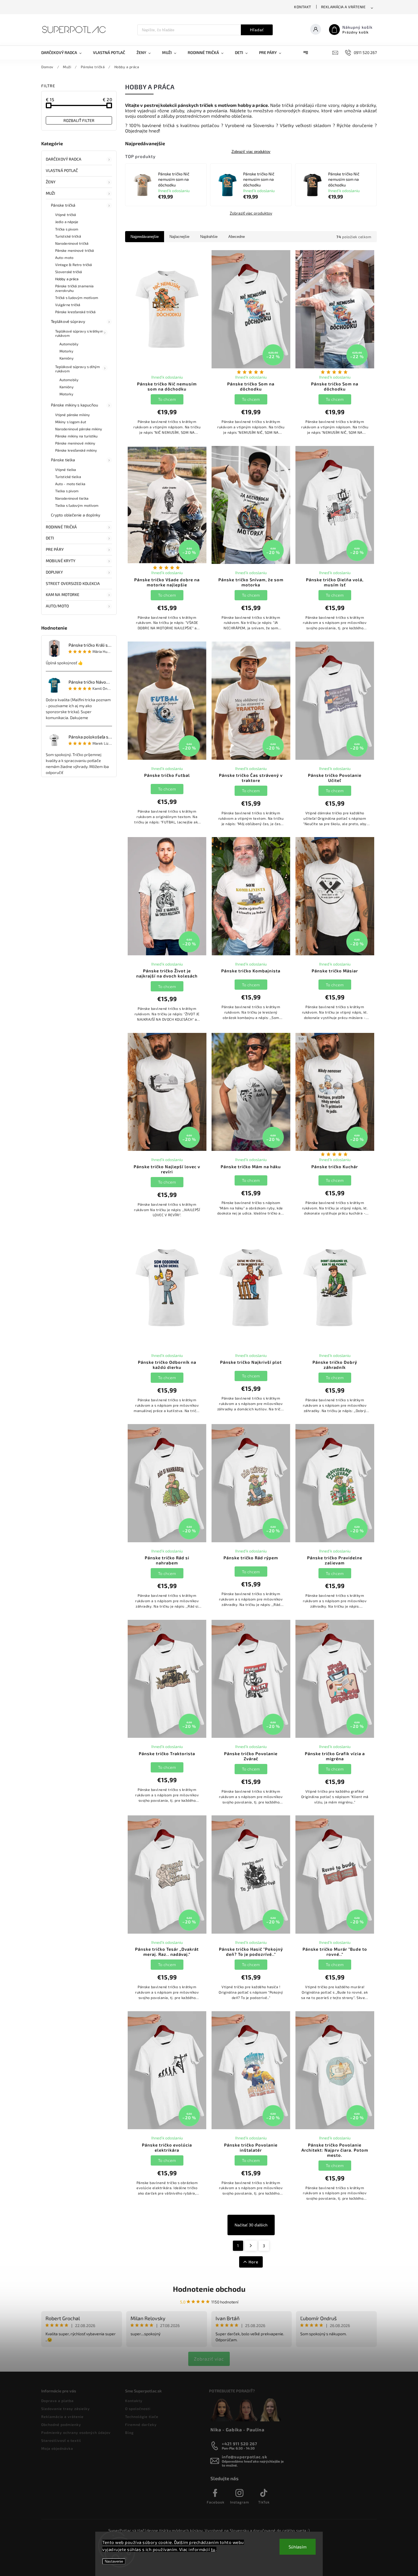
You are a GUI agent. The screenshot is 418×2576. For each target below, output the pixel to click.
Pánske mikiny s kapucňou (75, 405)
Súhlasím (298, 2547)
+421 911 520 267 (240, 2444)
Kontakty (134, 2401)
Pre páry (55, 549)
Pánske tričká (63, 205)
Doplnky (54, 572)
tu (213, 2549)
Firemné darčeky (141, 2425)
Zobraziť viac (209, 2359)
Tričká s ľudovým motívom (77, 298)
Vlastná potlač (62, 170)
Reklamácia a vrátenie (343, 7)
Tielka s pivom (67, 491)
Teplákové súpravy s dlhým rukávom (78, 369)
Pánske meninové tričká (75, 250)
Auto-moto (64, 258)
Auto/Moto (57, 606)
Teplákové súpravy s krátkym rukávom (79, 333)
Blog (129, 2432)
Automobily (69, 344)
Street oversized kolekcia (73, 583)
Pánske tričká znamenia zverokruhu (74, 288)
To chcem (167, 399)
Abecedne (237, 237)
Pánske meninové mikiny (75, 443)
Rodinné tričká (61, 527)
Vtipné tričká (66, 215)
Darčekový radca (64, 159)
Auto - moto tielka (70, 484)
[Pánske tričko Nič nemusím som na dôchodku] (142, 185)
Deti (50, 538)
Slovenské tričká (69, 272)
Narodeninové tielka (72, 498)
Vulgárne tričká (68, 305)
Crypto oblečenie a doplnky (76, 515)
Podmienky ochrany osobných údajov (76, 2432)
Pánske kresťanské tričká (75, 312)
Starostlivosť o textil (61, 2440)
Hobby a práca (67, 279)
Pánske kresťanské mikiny (76, 450)
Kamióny (67, 358)
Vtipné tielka (66, 470)
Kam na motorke (63, 594)
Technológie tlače (142, 2417)
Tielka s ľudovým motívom (77, 505)
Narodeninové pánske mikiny (79, 429)
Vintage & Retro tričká (74, 265)
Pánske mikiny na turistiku (76, 436)
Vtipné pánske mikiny (73, 415)
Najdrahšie (209, 237)
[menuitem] (64, 53)
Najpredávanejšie (145, 237)
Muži (50, 193)
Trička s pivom (67, 229)
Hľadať (257, 30)
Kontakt (303, 7)
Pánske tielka (63, 460)
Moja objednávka (57, 2448)
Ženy (51, 182)
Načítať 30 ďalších (251, 2225)
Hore (254, 2262)
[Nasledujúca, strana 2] (251, 2246)
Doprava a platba (57, 2401)
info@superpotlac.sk (245, 2457)
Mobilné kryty (61, 561)
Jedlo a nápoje (67, 222)
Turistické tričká (68, 236)
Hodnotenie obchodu (209, 2289)
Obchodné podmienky (61, 2425)
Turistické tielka (68, 477)
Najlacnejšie (179, 237)
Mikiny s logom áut (71, 422)
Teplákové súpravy (68, 321)
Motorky (66, 351)
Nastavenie (114, 2561)
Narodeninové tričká (72, 243)
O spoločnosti (138, 2409)
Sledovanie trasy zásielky (66, 2409)
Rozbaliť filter (79, 120)
